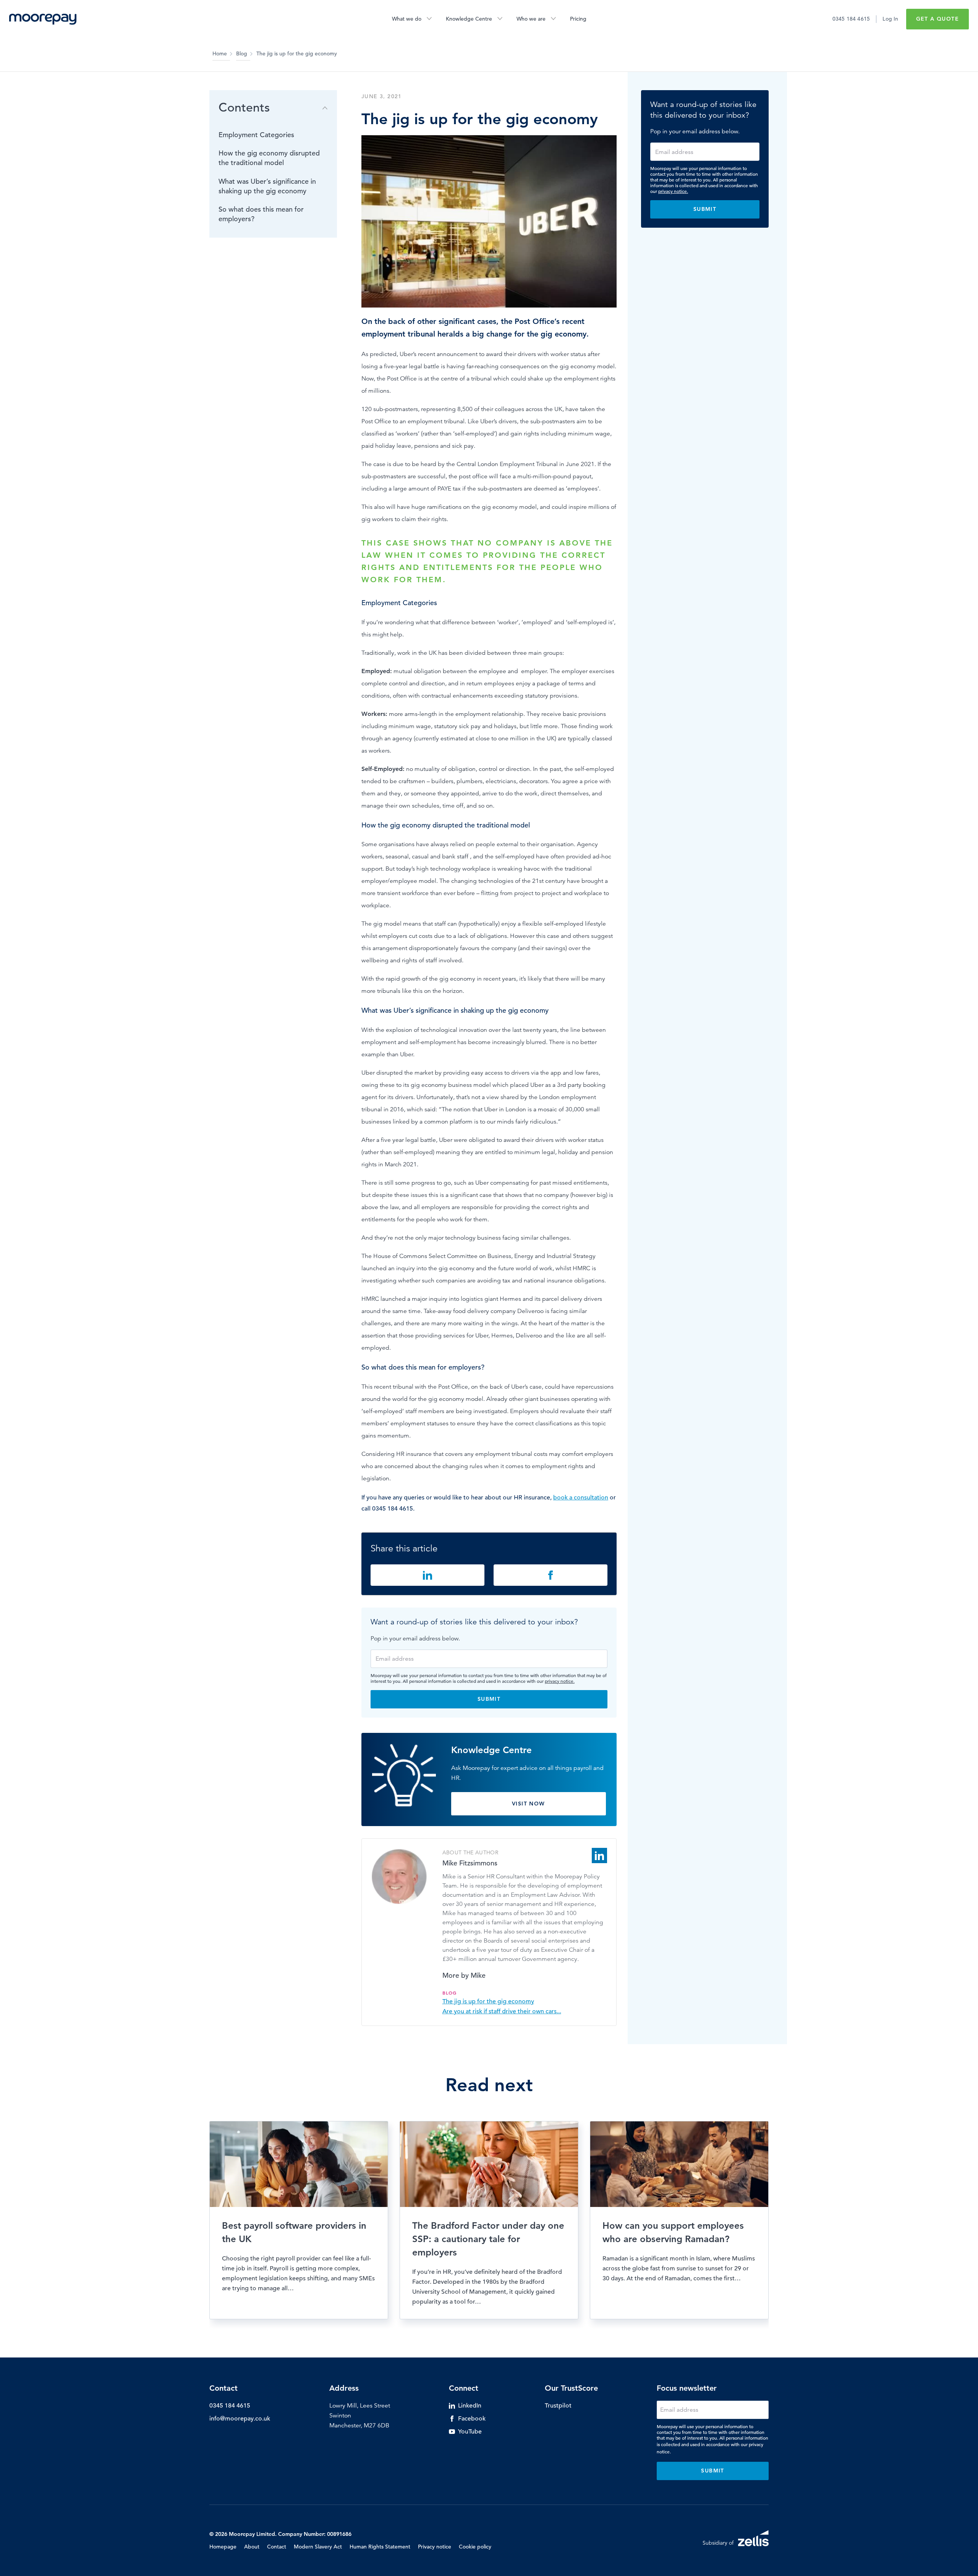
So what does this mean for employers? (261, 214)
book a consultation (581, 1498)
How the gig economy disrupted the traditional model (269, 158)
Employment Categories (256, 135)
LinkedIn (470, 2406)
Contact (277, 2547)
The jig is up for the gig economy (488, 2001)
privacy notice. (560, 1681)
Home (220, 53)
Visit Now (529, 1804)
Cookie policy (475, 2547)
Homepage (223, 2547)
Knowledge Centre (469, 19)
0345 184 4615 (851, 19)
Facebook (472, 2419)
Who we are (531, 19)
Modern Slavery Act (318, 2547)
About (252, 2547)
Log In (890, 19)
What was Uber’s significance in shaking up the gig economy (267, 186)
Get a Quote (938, 19)
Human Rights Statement (380, 2547)
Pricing (578, 19)
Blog (242, 53)
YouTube (470, 2432)
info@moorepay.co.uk (240, 2419)
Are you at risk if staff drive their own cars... (502, 2011)
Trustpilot (558, 2406)
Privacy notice (435, 2547)
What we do (407, 19)
